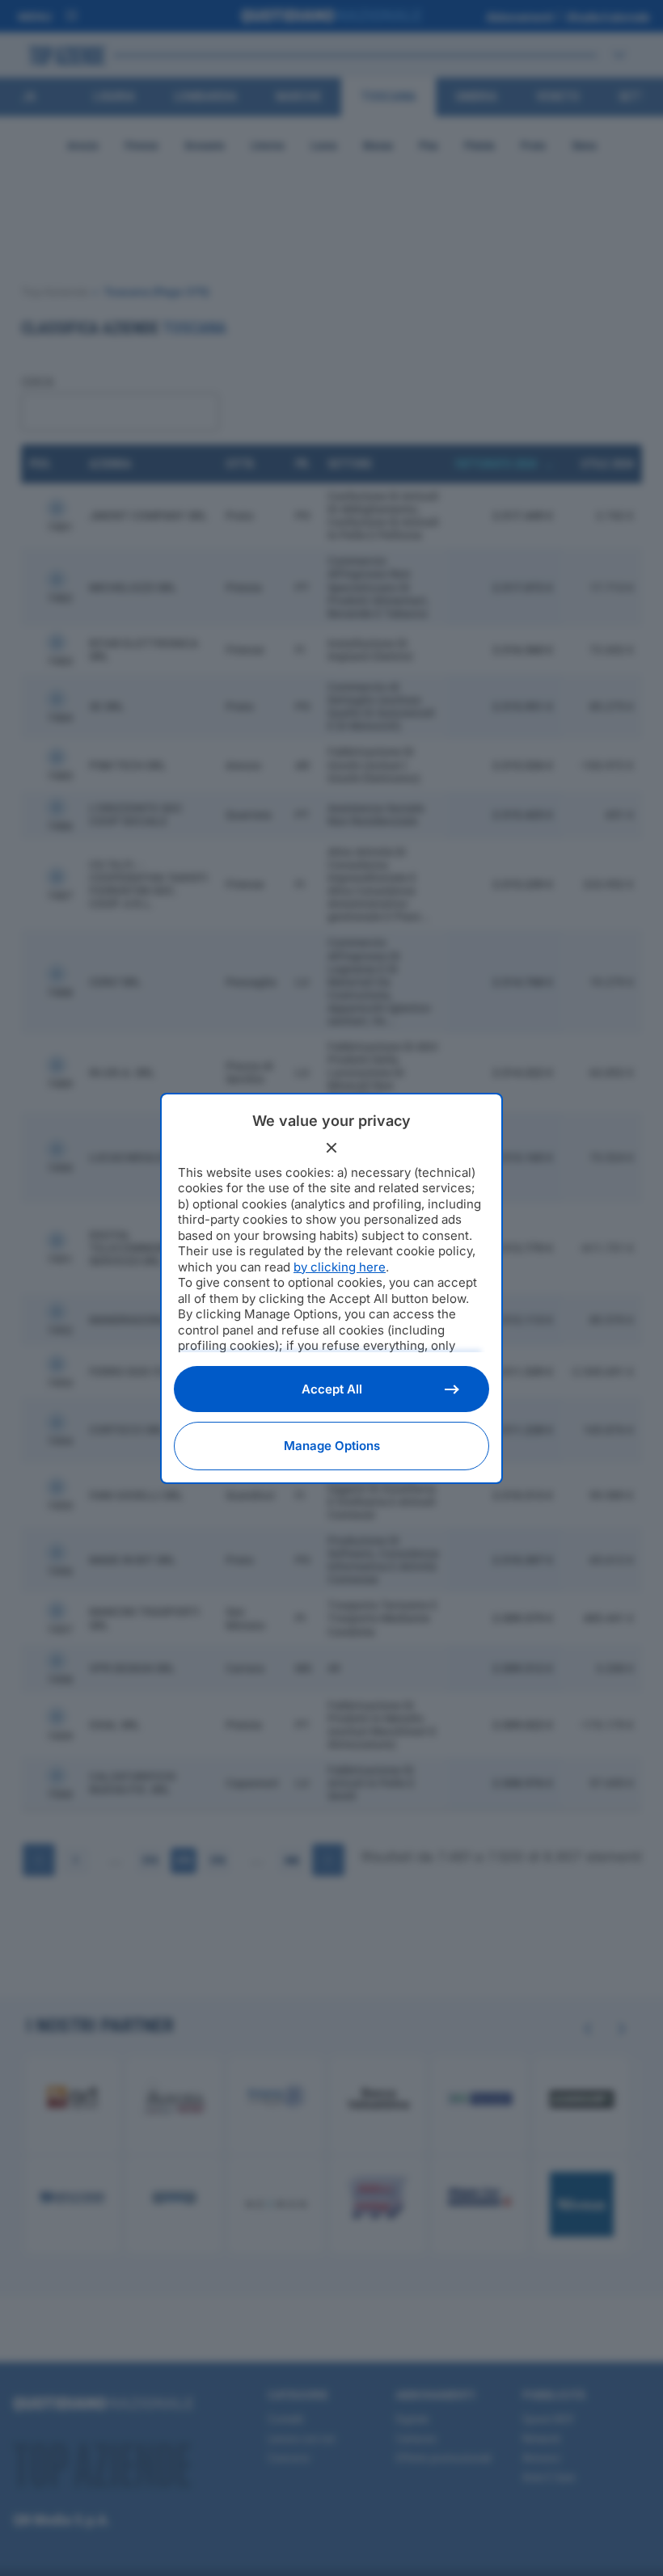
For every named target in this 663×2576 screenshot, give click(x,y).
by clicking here (340, 1267)
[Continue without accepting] (331, 1148)
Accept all (332, 1389)
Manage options (332, 1446)
